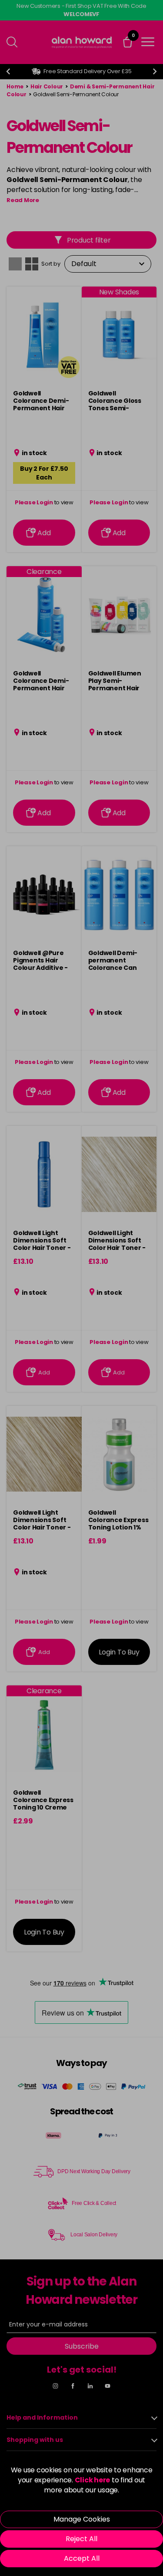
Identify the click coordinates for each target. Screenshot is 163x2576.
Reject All (81, 2539)
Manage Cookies (82, 2519)
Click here (93, 2480)
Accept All (82, 2558)
